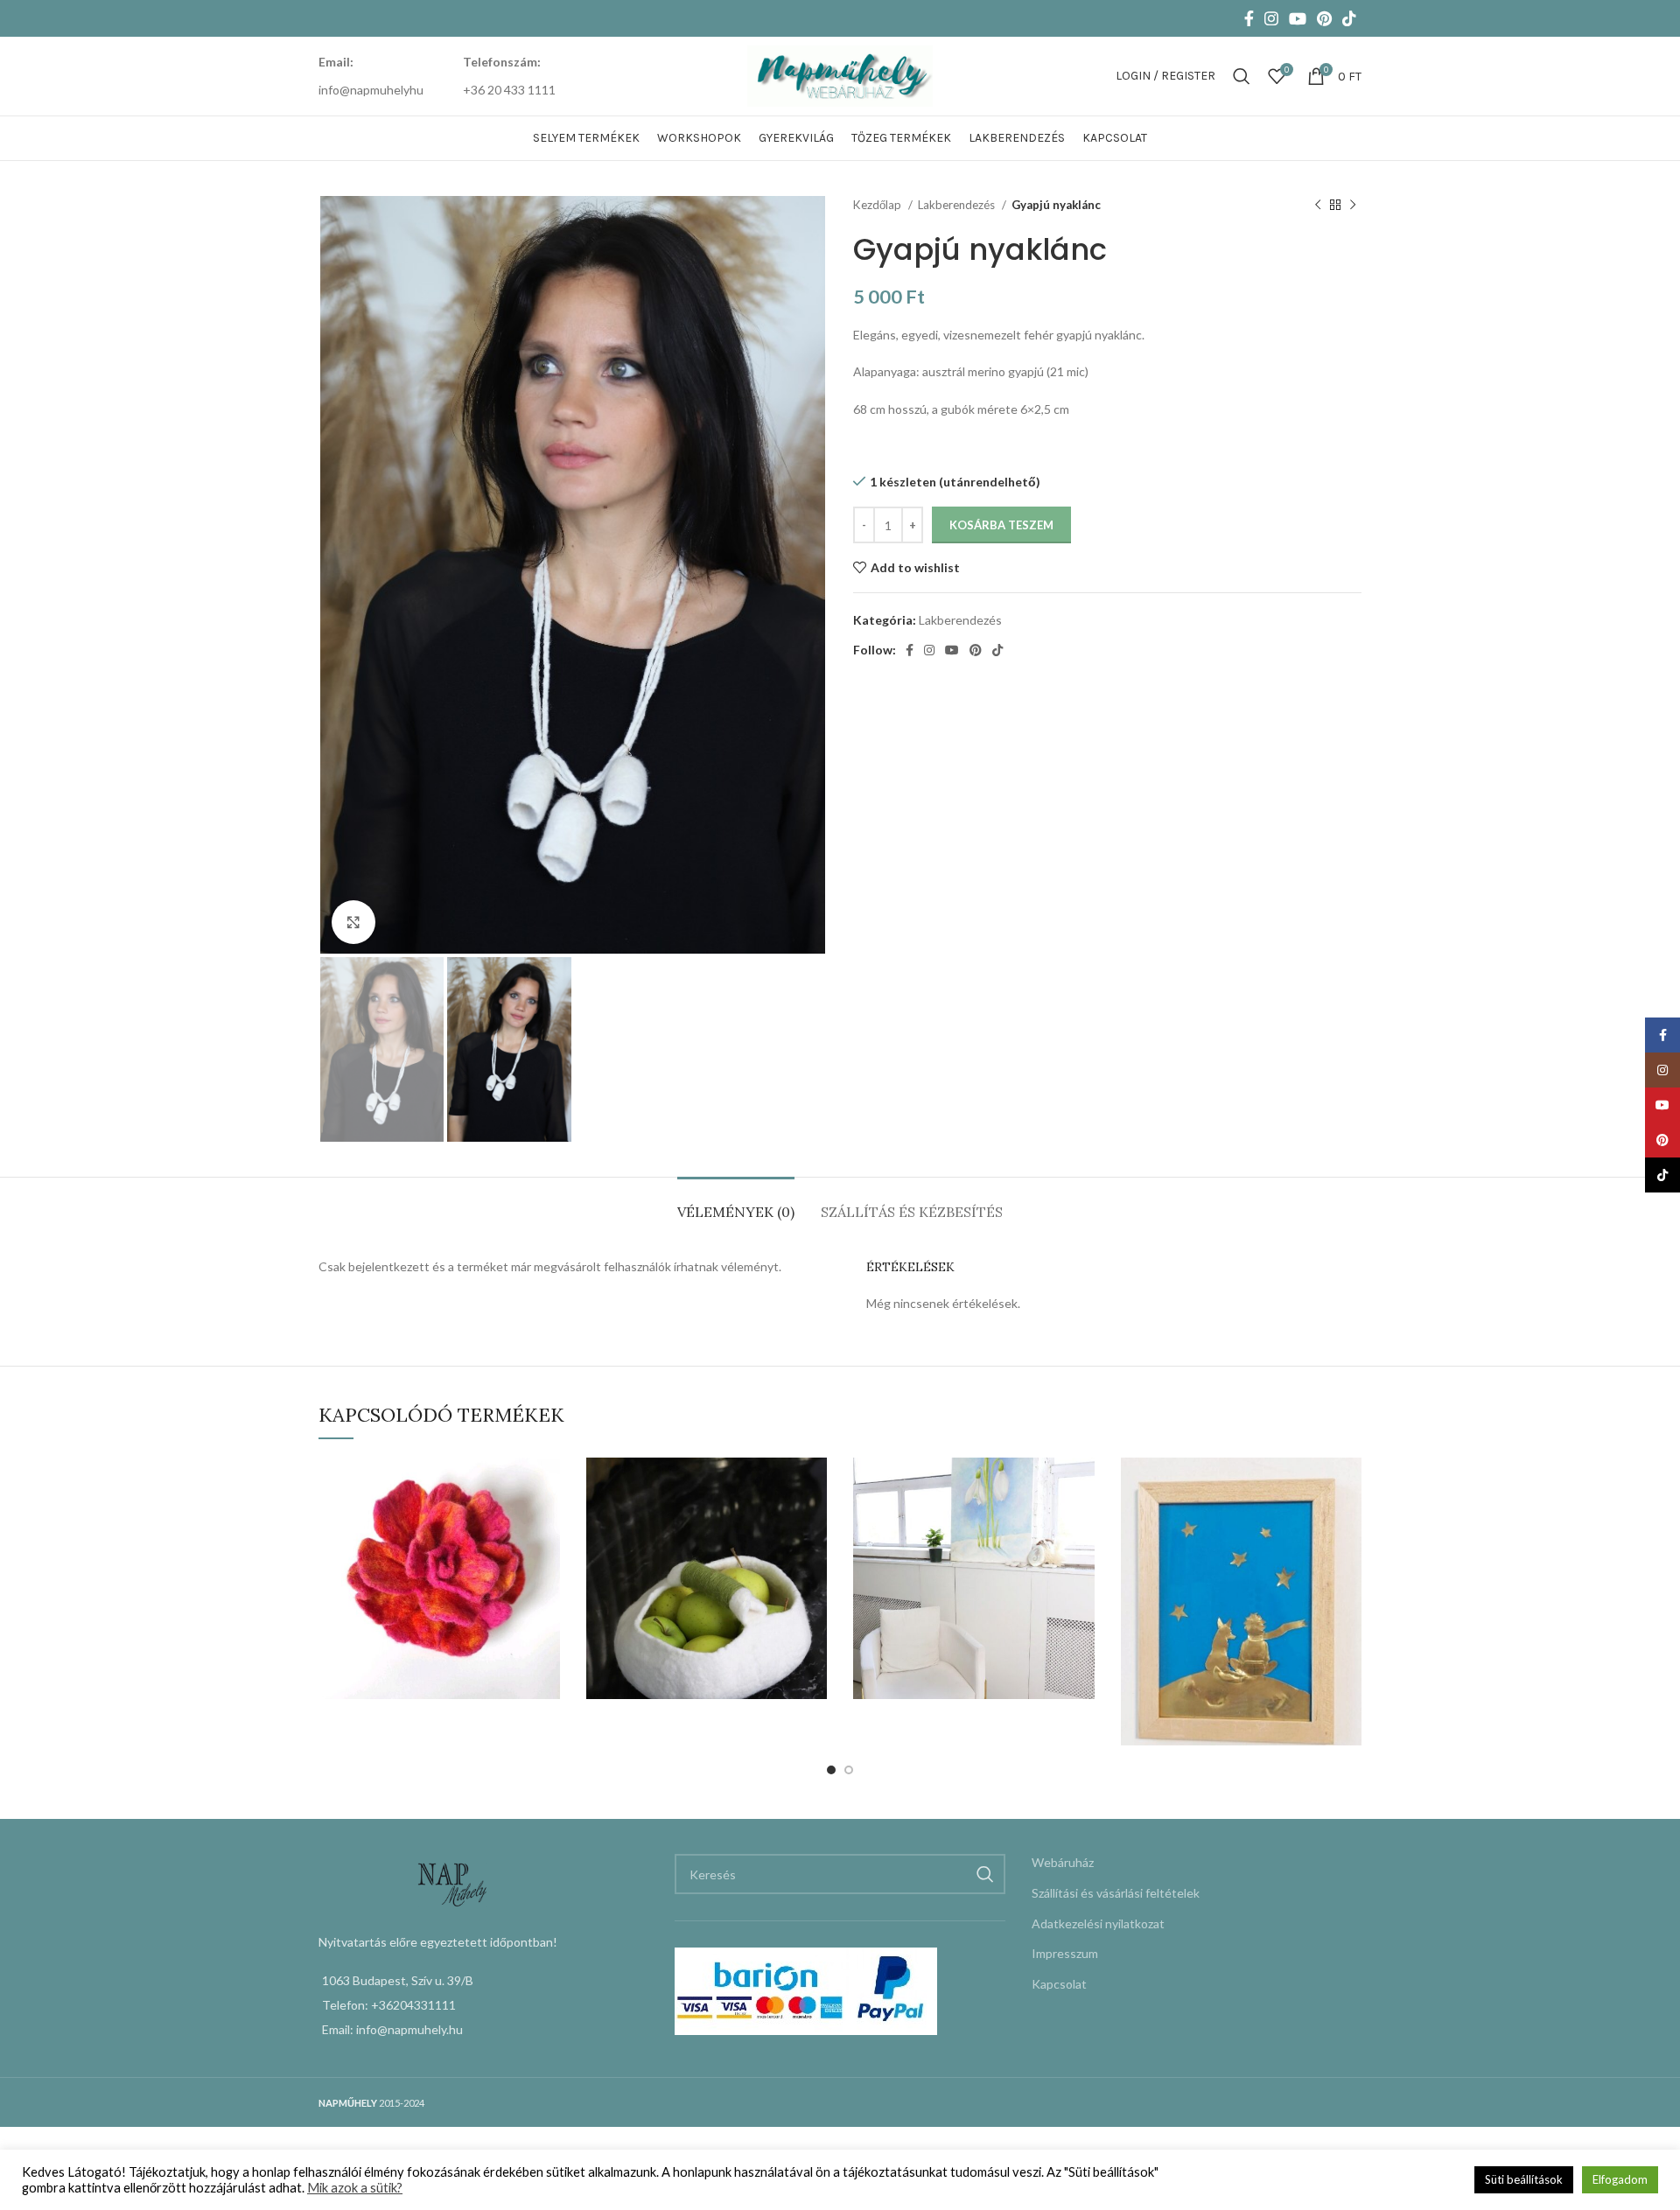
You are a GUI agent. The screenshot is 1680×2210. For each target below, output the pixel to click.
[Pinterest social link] (1324, 18)
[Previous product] (1318, 206)
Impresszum (1065, 1953)
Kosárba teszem (1001, 525)
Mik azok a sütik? (355, 2188)
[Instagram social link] (1271, 18)
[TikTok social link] (1349, 18)
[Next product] (1353, 206)
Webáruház (1063, 1862)
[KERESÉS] (985, 1874)
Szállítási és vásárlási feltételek (1116, 1893)
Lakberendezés (958, 205)
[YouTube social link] (1298, 18)
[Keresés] (1242, 76)
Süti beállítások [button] (1524, 2179)
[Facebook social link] (1249, 18)
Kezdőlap (878, 205)
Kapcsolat (1059, 1984)
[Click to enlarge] (353, 922)
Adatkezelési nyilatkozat (1098, 1923)
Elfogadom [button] (1620, 2179)
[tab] (736, 1203)
